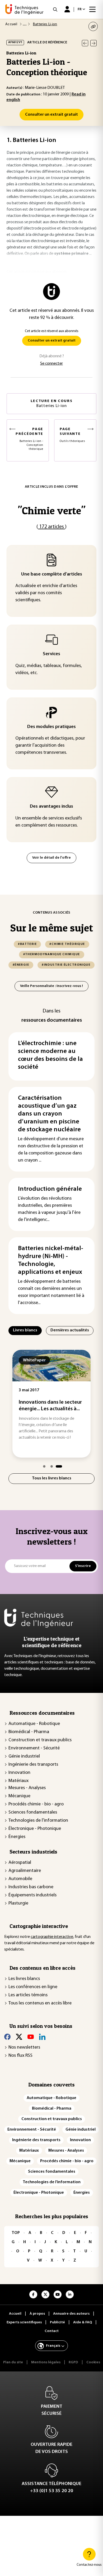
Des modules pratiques (51, 727)
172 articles (51, 527)
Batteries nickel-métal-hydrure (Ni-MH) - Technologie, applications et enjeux (51, 1260)
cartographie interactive (52, 1937)
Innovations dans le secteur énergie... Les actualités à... (50, 1406)
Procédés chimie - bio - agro (36, 1804)
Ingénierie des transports (33, 1765)
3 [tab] (59, 1466)
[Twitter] (19, 2037)
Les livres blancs (24, 1979)
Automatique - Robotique (34, 1724)
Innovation (19, 1773)
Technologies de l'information (38, 1821)
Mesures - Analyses (27, 1788)
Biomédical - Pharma (29, 1732)
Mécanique (19, 1796)
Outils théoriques (72, 435)
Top (16, 2233)
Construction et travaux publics (40, 1740)
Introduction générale (50, 1189)
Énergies (17, 1837)
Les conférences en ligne (33, 1987)
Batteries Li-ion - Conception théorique (29, 439)
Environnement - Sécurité (34, 1748)
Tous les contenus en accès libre (40, 2003)
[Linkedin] (42, 2037)
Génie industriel (24, 1757)
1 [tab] (44, 1466)
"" (51, 510)
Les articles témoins (28, 1995)
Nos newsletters (24, 2048)
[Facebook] (7, 2037)
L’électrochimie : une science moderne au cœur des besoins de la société (50, 1055)
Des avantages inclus (51, 807)
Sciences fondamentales (33, 1813)
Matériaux (18, 1781)
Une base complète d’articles (52, 574)
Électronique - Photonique (35, 1829)
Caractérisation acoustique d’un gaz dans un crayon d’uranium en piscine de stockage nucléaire (49, 1114)
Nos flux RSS (20, 2056)
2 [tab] (52, 1466)
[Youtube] (31, 2037)
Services (51, 654)
